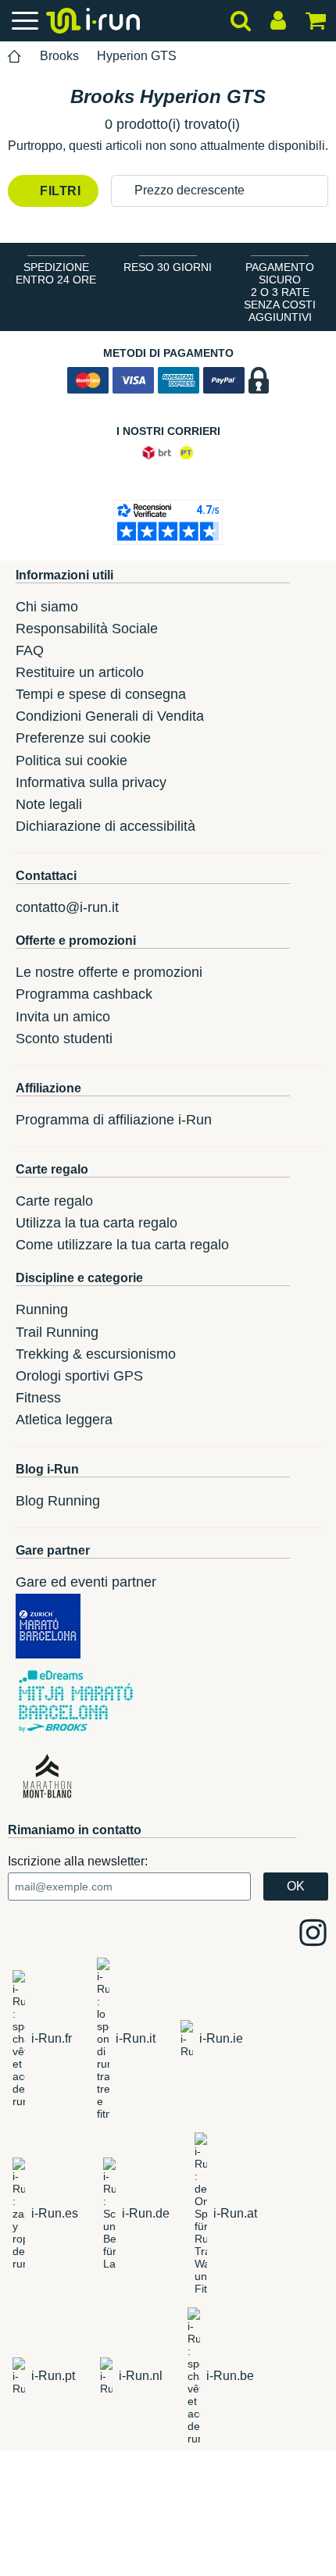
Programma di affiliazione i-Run (114, 1120)
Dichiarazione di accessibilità (105, 826)
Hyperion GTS (137, 56)
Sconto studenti (64, 1039)
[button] (220, 191)
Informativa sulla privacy (91, 782)
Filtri (59, 191)
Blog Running (58, 1501)
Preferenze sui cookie (83, 738)
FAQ (30, 650)
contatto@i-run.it (67, 907)
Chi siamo (47, 607)
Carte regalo (54, 1201)
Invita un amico (63, 1017)
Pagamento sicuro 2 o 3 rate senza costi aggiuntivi (280, 292)
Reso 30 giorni (168, 267)
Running (42, 1309)
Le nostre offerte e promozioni (109, 972)
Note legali (49, 804)
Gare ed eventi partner (86, 1582)
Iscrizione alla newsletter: (78, 1861)
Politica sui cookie (71, 761)
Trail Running (57, 1332)
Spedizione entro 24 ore (56, 273)
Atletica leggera (64, 1420)
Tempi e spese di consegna (101, 694)
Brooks (59, 56)
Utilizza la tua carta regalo (97, 1223)
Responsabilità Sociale (87, 629)
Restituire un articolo (80, 672)
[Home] (15, 57)
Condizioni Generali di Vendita (110, 716)
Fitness (38, 1398)
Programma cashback (84, 994)
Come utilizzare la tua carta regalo (122, 1245)
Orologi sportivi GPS (79, 1376)
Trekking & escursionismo (96, 1354)
